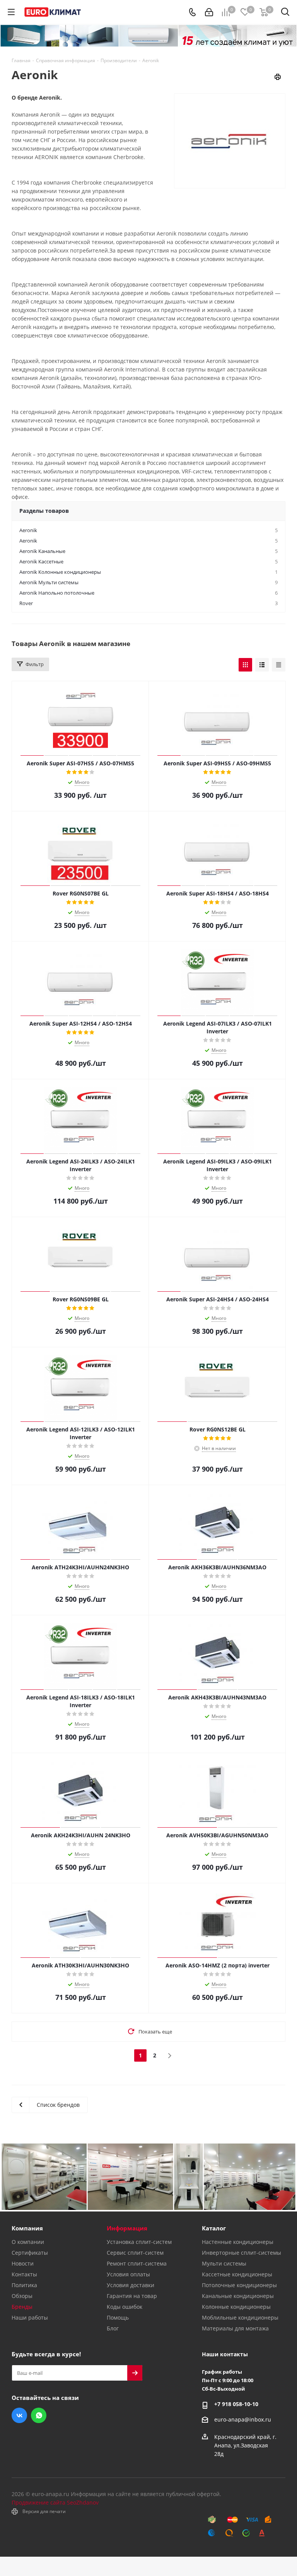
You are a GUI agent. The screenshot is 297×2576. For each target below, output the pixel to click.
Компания (27, 2228)
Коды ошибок (125, 2307)
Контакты (24, 2274)
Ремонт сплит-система (137, 2263)
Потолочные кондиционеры (239, 2285)
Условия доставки (131, 2285)
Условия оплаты (128, 2274)
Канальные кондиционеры (238, 2296)
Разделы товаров (44, 511)
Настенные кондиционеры (238, 2242)
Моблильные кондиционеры (240, 2317)
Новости (23, 2263)
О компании (28, 2242)
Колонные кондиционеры (236, 2307)
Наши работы (30, 2317)
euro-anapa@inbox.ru (243, 2420)
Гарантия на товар (132, 2296)
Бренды (22, 2307)
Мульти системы (224, 2263)
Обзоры (22, 2296)
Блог (113, 2328)
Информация (127, 2228)
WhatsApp (39, 2415)
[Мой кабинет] (209, 12)
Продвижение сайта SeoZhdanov (55, 2502)
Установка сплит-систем (139, 2242)
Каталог (214, 2228)
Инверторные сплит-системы (242, 2253)
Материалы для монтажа (235, 2328)
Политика (24, 2285)
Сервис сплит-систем (135, 2253)
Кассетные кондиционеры (237, 2274)
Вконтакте (19, 2415)
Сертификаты (30, 2253)
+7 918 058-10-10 (236, 2404)
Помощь (118, 2317)
